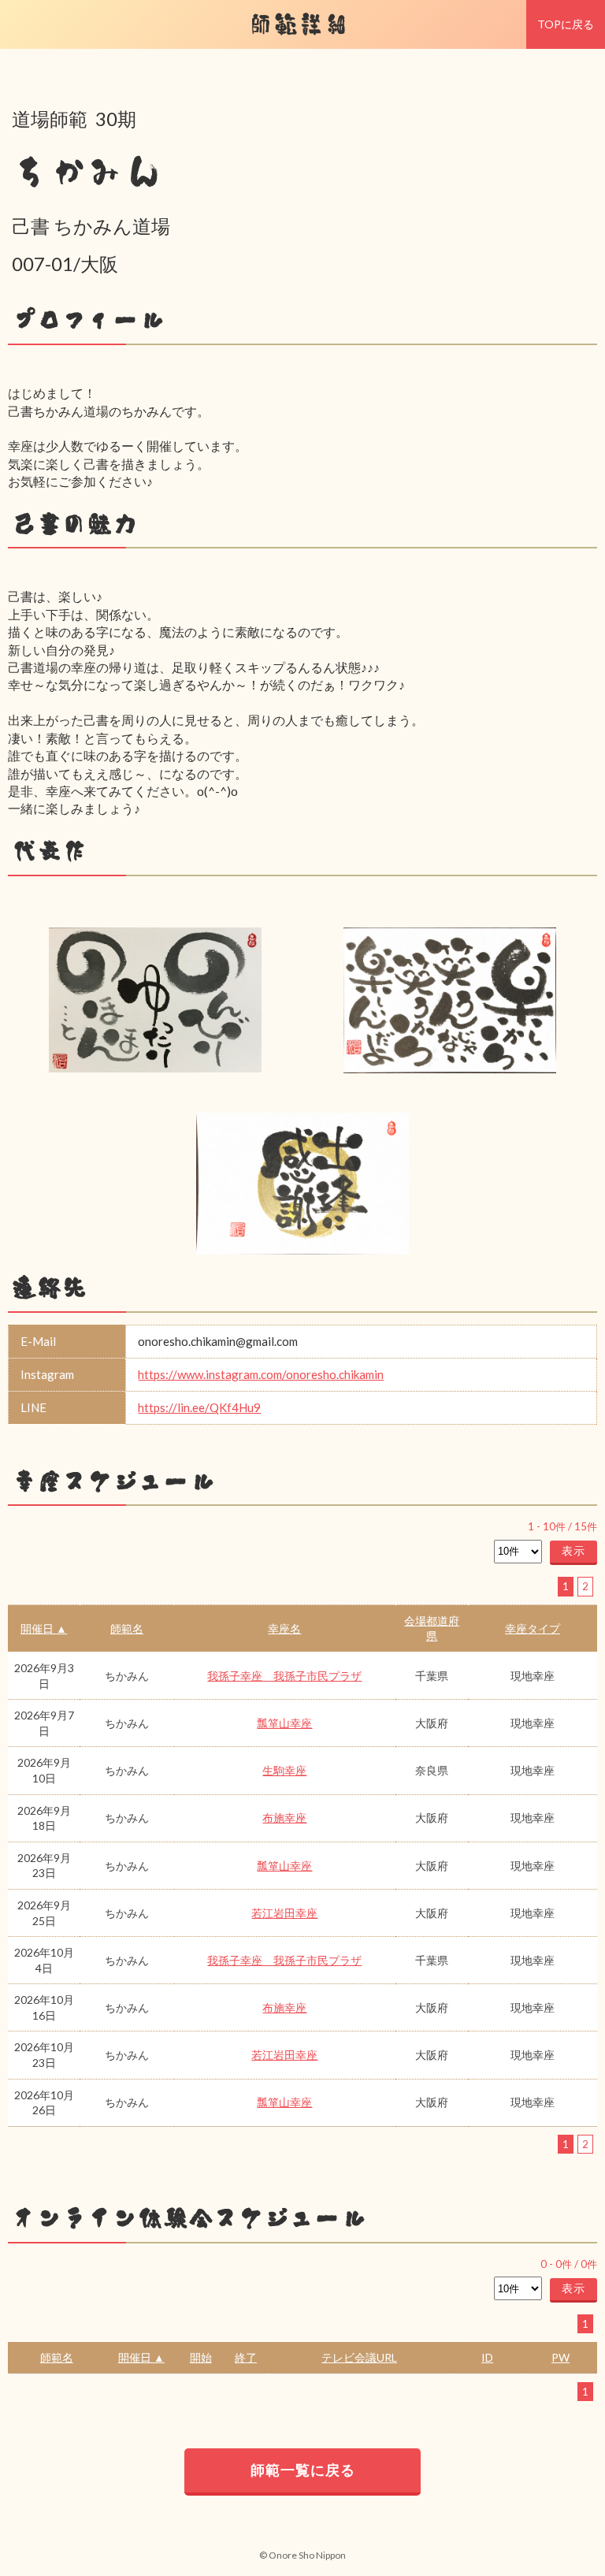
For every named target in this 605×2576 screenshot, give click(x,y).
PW (560, 2357)
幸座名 (284, 1628)
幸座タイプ (533, 1628)
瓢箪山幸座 (284, 1723)
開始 (201, 2357)
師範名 (127, 1628)
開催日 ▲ (44, 1628)
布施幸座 (284, 1818)
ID (487, 2357)
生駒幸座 (284, 1770)
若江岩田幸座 (284, 1913)
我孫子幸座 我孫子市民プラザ (284, 1676)
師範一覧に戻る (303, 2470)
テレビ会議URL (359, 2357)
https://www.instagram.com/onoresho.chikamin (261, 1374)
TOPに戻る (566, 24)
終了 (246, 2357)
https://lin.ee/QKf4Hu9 (199, 1407)
